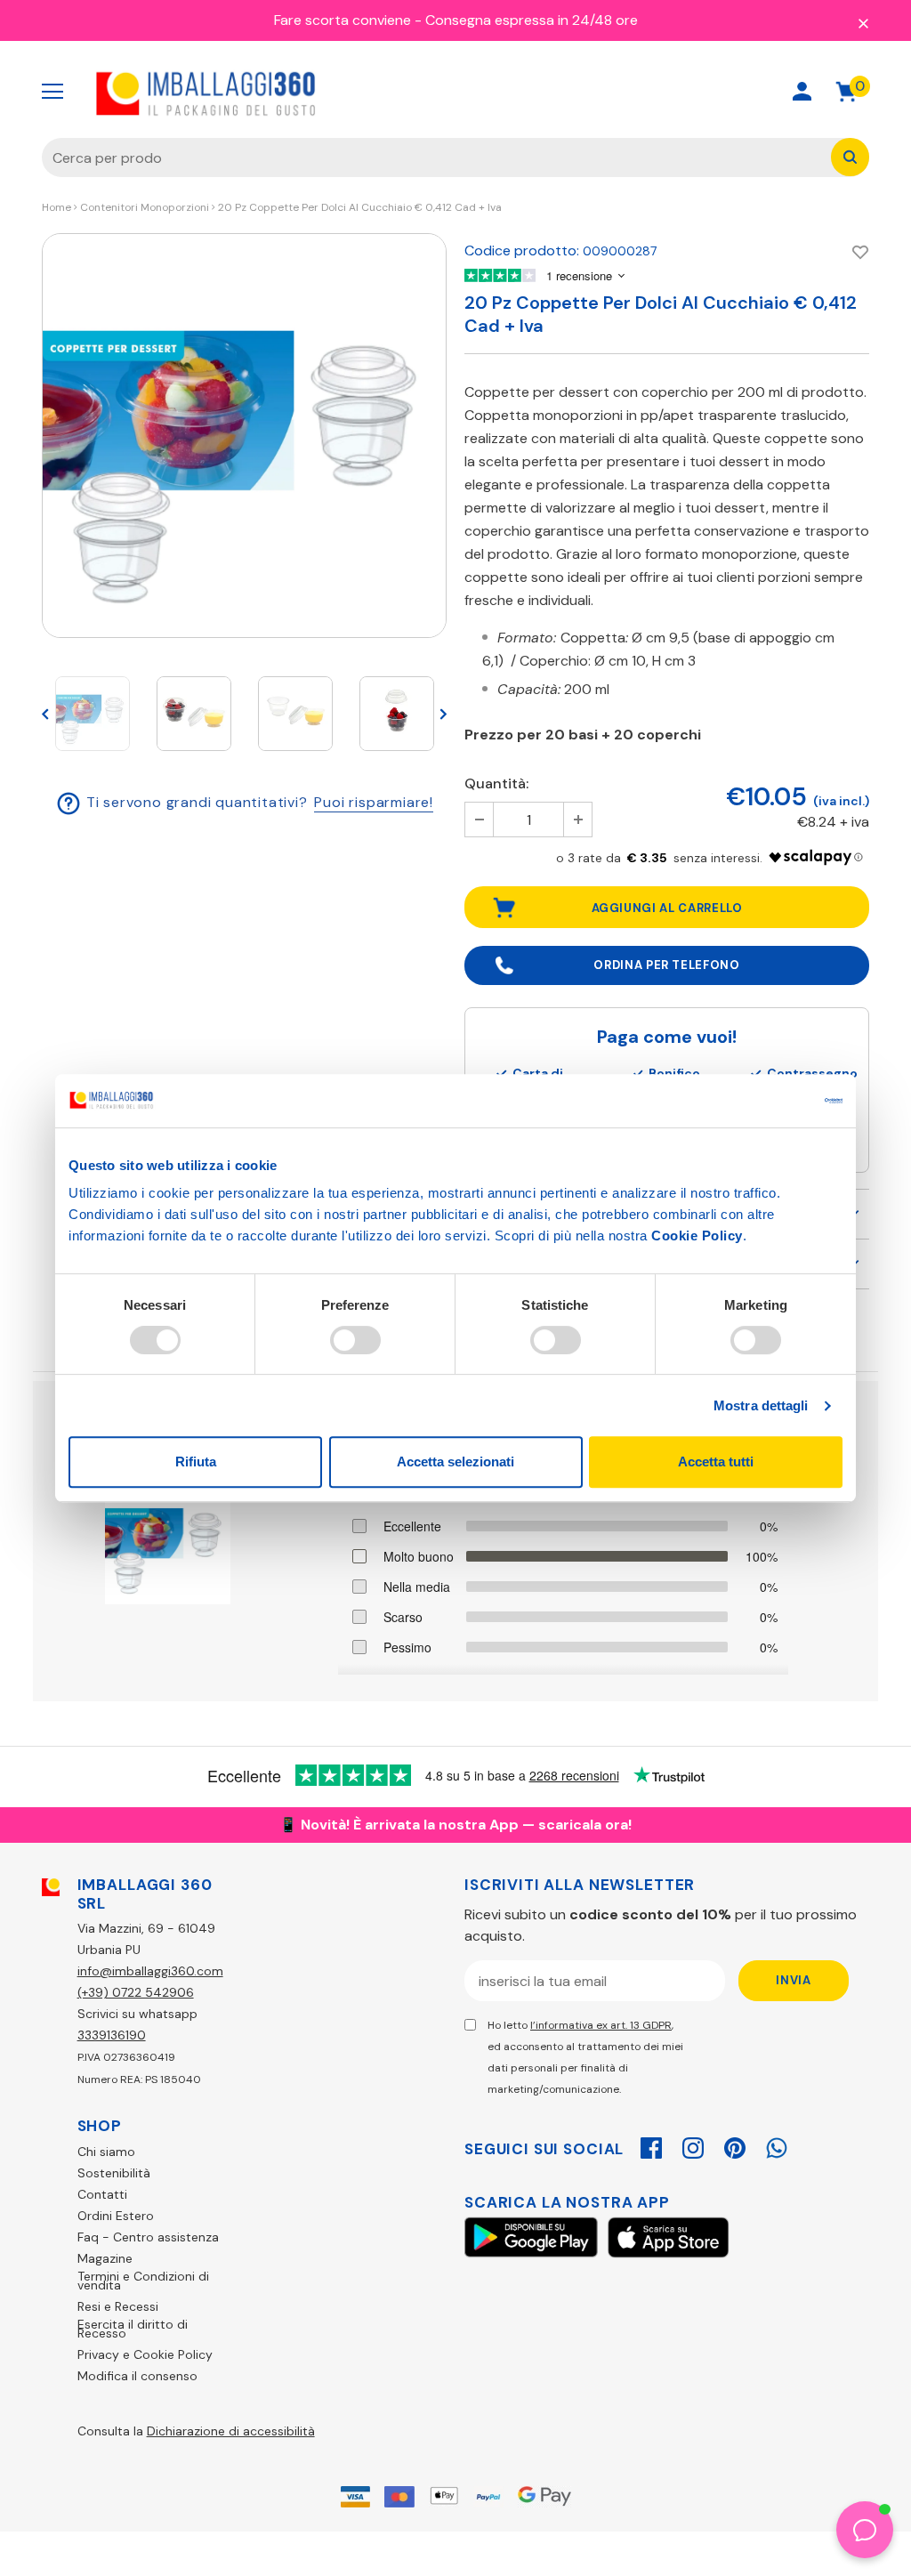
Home (56, 207)
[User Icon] (802, 91)
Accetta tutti (716, 1462)
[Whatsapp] (777, 2145)
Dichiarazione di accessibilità (231, 2431)
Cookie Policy (697, 1236)
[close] (863, 22)
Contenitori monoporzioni (145, 207)
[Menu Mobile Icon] (52, 92)
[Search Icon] (739, 91)
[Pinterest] (735, 2145)
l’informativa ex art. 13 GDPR (601, 2025)
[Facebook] (651, 2145)
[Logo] (206, 92)
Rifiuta (196, 1462)
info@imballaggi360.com (150, 1971)
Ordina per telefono (666, 965)
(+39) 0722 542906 (136, 1992)
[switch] (355, 1340)
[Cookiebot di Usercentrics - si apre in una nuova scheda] (765, 1101)
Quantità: (496, 783)
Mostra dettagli (761, 1405)
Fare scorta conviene (343, 20)
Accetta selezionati (455, 1462)
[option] (244, 436)
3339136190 (112, 2035)
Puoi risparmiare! (374, 802)
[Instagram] (693, 2145)
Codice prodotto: (522, 250)
